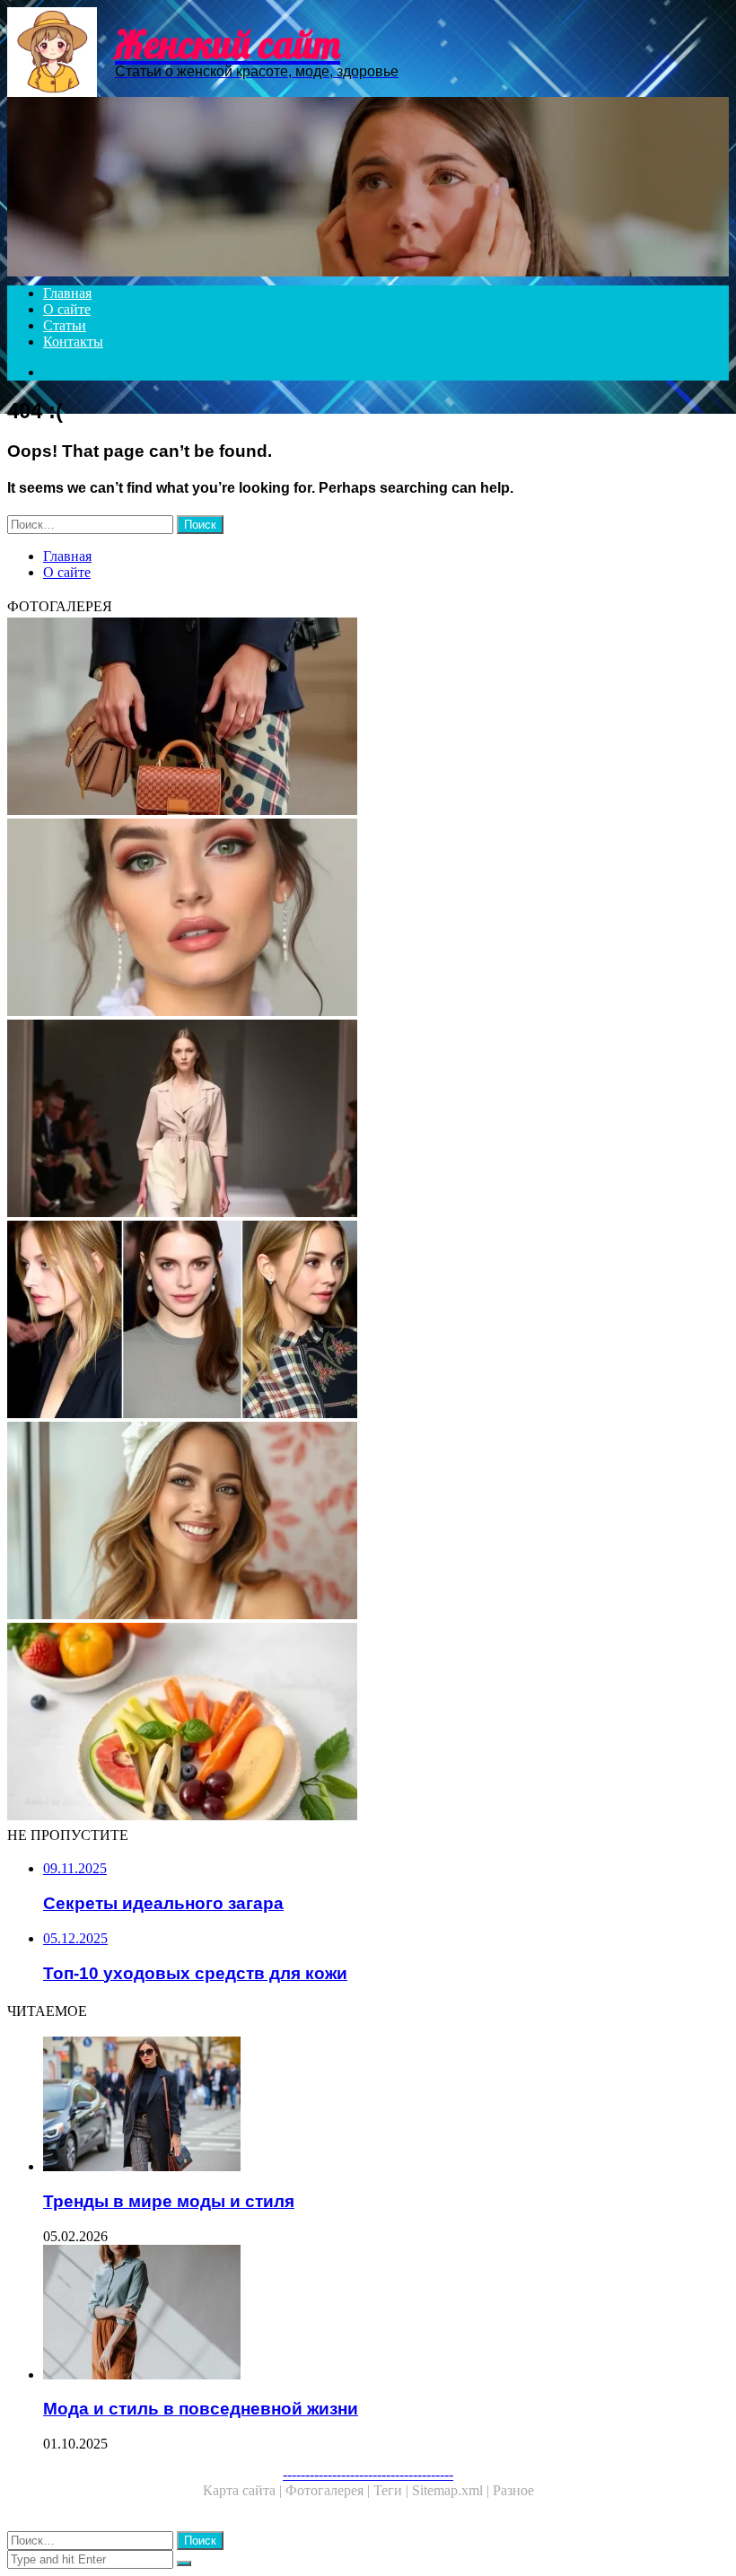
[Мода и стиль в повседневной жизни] (386, 2314)
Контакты (73, 342)
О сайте (67, 309)
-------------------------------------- (368, 2474)
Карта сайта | (244, 2490)
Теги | (393, 2490)
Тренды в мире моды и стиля (169, 2201)
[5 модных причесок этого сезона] (368, 1321)
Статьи (65, 325)
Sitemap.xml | (452, 2490)
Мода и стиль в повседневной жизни (201, 2409)
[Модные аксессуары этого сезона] (368, 718)
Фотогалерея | (329, 2490)
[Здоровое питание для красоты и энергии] (368, 1723)
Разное (513, 2490)
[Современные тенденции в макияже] (368, 919)
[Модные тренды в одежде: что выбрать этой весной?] (368, 1120)
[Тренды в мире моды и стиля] (386, 2106)
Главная (67, 293)
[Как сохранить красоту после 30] (368, 1522)
